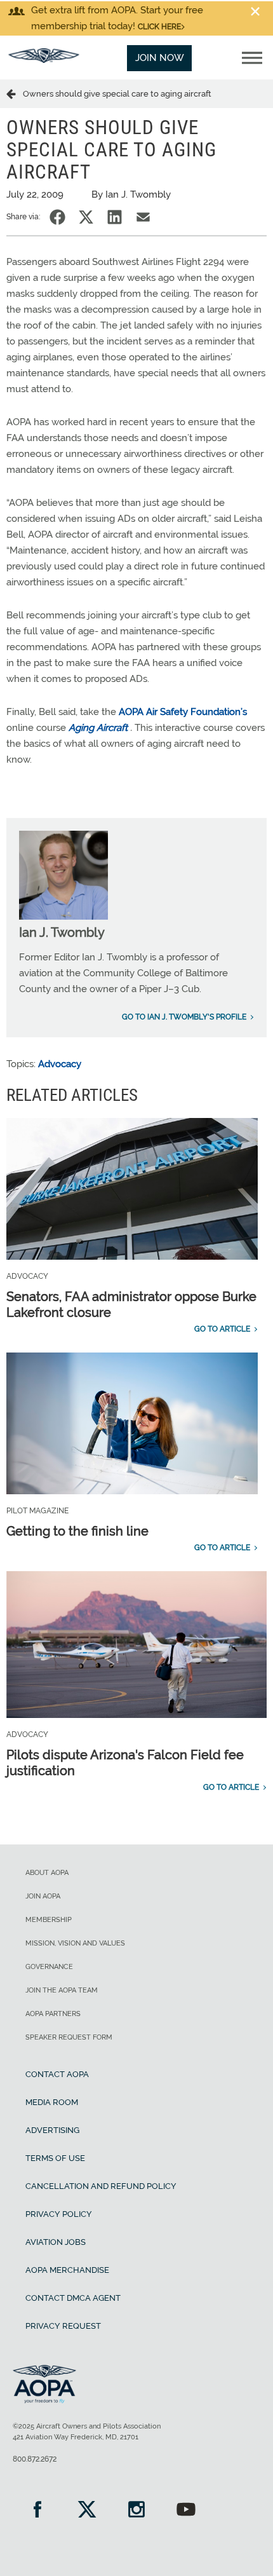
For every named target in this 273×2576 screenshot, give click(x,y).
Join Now (160, 58)
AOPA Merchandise (67, 2270)
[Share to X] (86, 217)
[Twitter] (87, 2511)
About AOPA (47, 1873)
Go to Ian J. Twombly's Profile (184, 1017)
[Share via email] (143, 217)
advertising (52, 2130)
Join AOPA (43, 1896)
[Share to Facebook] (57, 217)
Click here (159, 27)
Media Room (52, 2102)
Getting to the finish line (77, 1531)
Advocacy (60, 1064)
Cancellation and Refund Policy (101, 2186)
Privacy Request (63, 2326)
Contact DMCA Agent (73, 2298)
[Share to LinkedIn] (115, 217)
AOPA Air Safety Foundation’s (183, 712)
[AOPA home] (44, 60)
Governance (49, 1967)
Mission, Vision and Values (75, 1943)
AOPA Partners (53, 2014)
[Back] (15, 93)
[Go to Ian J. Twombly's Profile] (63, 917)
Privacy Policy (59, 2214)
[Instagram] (136, 2511)
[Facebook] (37, 2511)
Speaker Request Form (69, 2037)
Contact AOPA (57, 2074)
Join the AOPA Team (62, 1990)
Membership (49, 1920)
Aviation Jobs (56, 2242)
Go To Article (222, 1329)
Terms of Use (55, 2158)
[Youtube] (186, 2511)
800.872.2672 (35, 2459)
